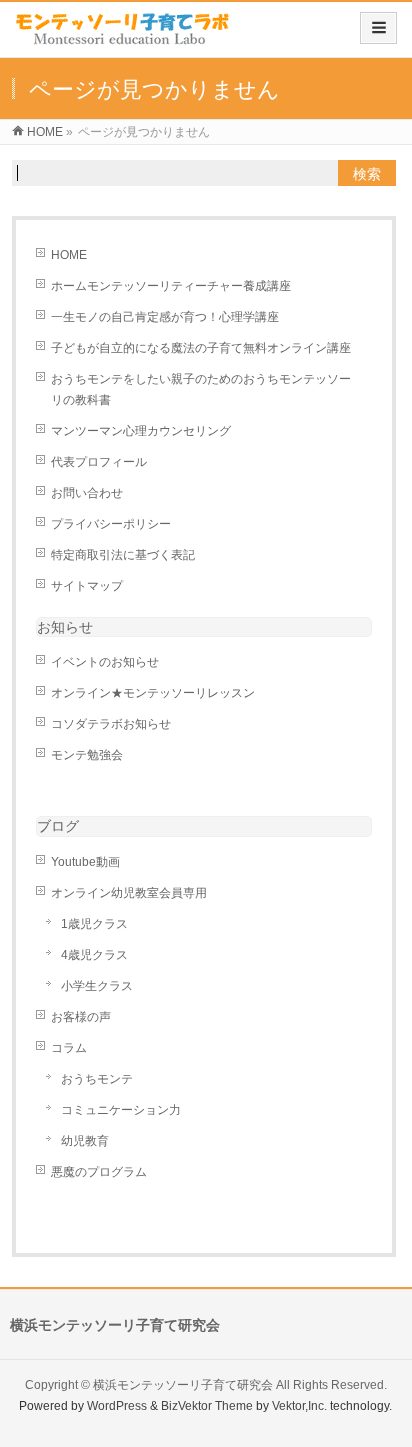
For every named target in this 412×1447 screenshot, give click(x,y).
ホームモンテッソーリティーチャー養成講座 (171, 286)
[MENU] (378, 28)
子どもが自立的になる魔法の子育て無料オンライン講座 (201, 348)
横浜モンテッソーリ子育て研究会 (183, 1385)
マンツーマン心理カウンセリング (141, 431)
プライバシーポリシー (111, 524)
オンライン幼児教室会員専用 (129, 893)
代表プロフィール (99, 462)
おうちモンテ (97, 1079)
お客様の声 (81, 1017)
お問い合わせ (87, 493)
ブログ (58, 826)
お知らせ (65, 627)
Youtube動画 (85, 862)
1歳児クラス (94, 924)
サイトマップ (87, 586)
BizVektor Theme (207, 1406)
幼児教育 (85, 1141)
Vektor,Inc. (299, 1406)
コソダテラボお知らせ (111, 724)
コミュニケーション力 (121, 1110)
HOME (69, 255)
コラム (69, 1048)
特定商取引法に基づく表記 (123, 555)
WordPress (117, 1406)
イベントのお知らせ (105, 662)
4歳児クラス (94, 955)
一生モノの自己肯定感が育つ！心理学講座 (165, 317)
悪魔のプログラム (99, 1172)
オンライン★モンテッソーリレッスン (153, 693)
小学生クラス (97, 986)
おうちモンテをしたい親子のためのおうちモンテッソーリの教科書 (201, 389)
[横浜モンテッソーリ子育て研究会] (123, 36)
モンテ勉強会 (87, 755)
